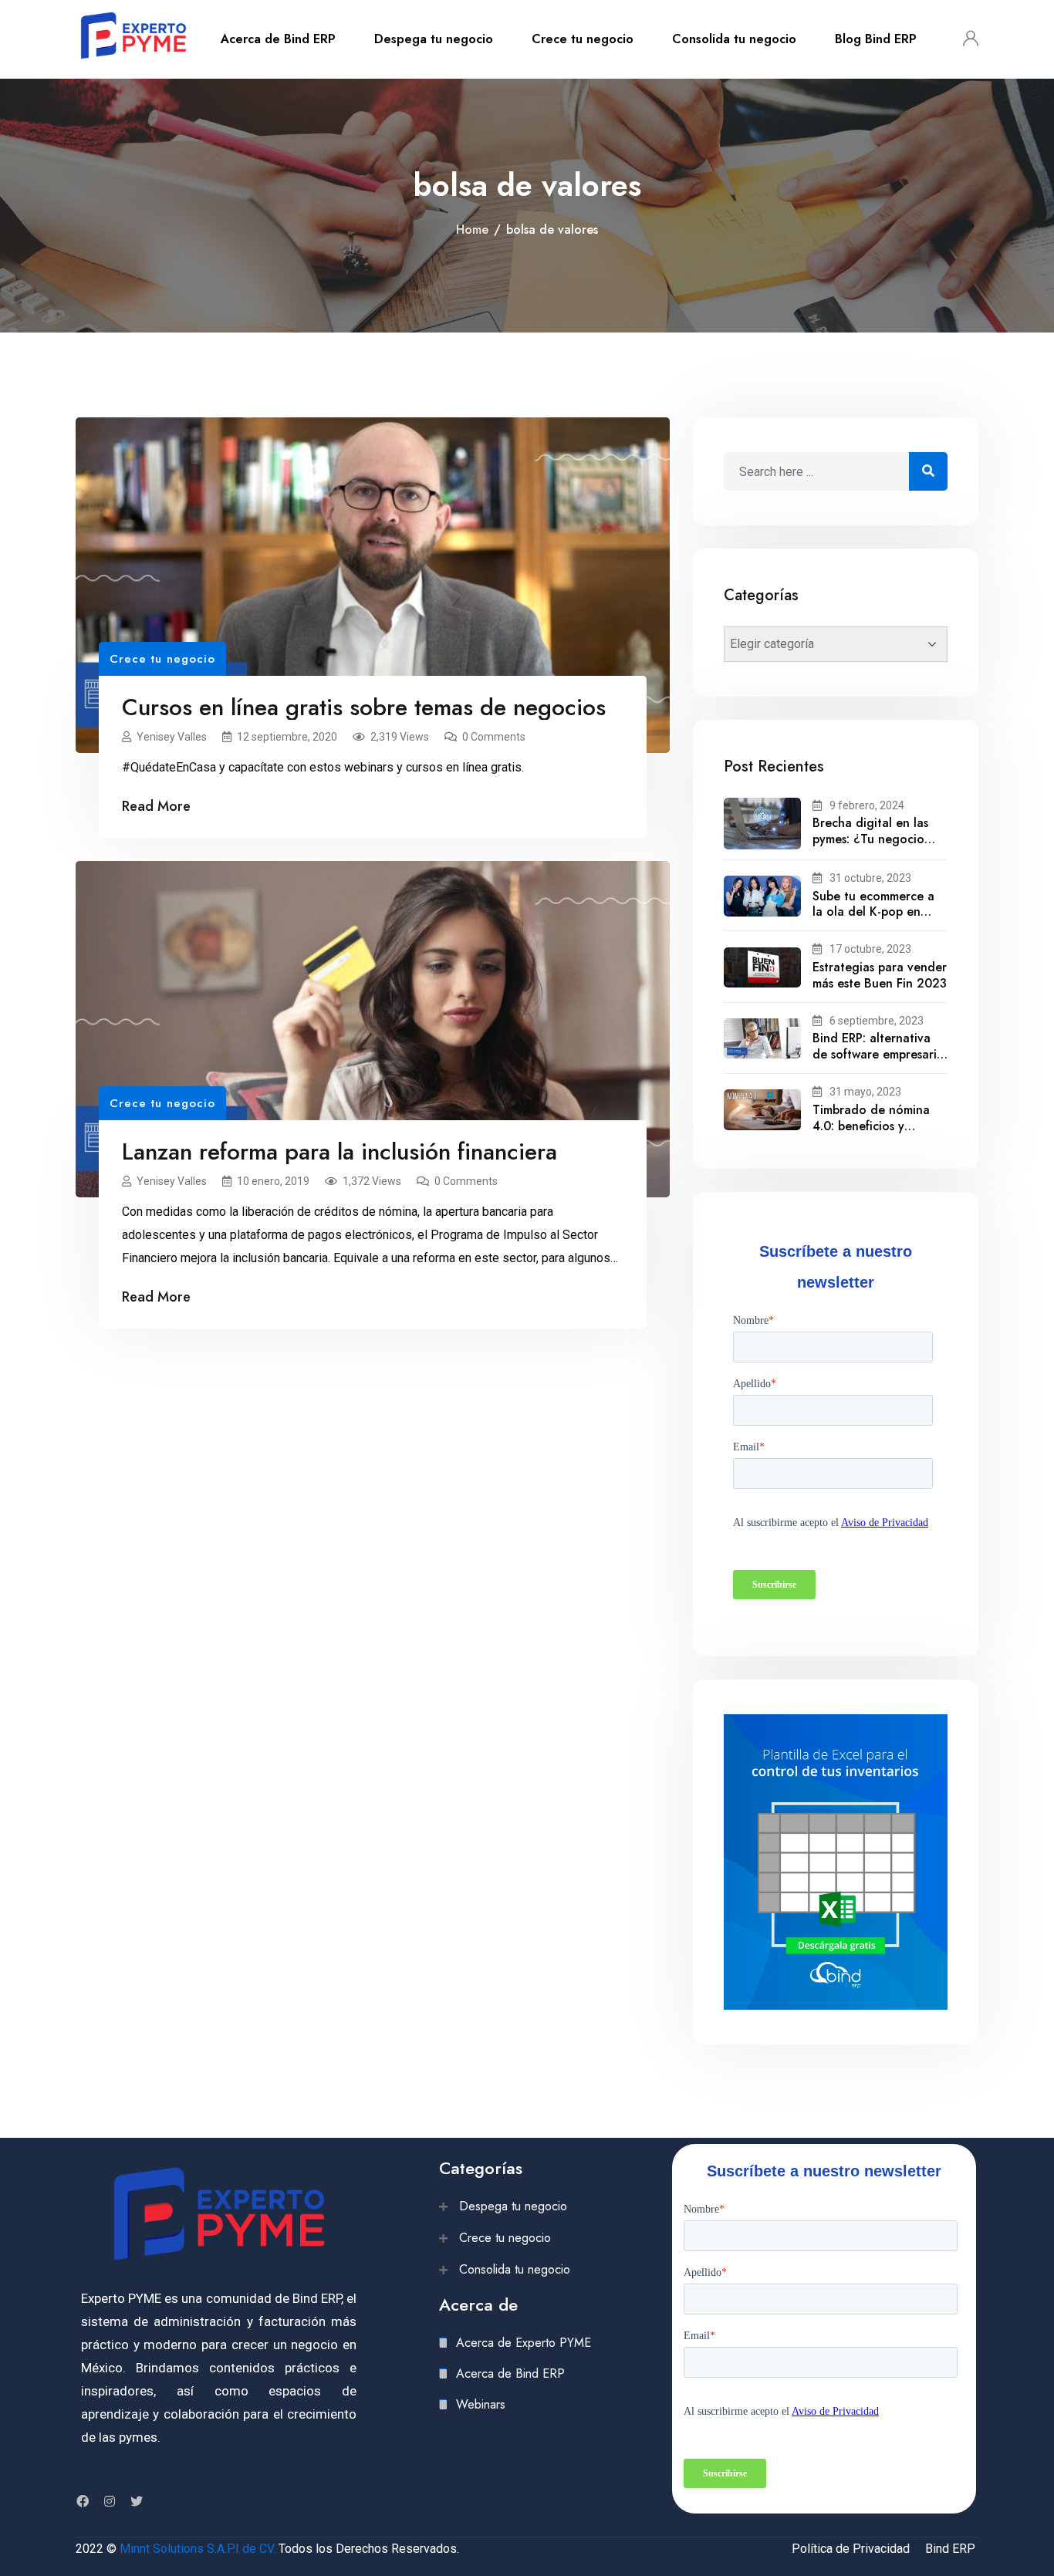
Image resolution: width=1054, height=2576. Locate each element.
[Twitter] (137, 2501)
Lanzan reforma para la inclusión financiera (340, 1151)
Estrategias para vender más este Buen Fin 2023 (880, 975)
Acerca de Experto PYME (524, 2343)
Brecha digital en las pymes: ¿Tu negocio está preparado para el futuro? (877, 847)
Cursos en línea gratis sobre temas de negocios (364, 707)
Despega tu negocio (434, 39)
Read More (156, 806)
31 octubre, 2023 (870, 878)
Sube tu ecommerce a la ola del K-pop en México (873, 912)
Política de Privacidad (851, 2549)
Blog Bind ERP (876, 39)
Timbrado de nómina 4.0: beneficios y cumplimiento (871, 1126)
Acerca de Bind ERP (278, 39)
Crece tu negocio (583, 39)
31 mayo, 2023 (865, 1092)
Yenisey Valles (172, 737)
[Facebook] (83, 2501)
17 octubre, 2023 (870, 949)
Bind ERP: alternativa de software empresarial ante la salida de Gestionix (880, 1062)
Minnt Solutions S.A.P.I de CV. (198, 2549)
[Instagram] (110, 2501)
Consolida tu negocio (734, 39)
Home (472, 230)
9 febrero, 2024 (867, 805)
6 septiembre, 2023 (877, 1021)
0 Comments (494, 737)
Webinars (481, 2404)
